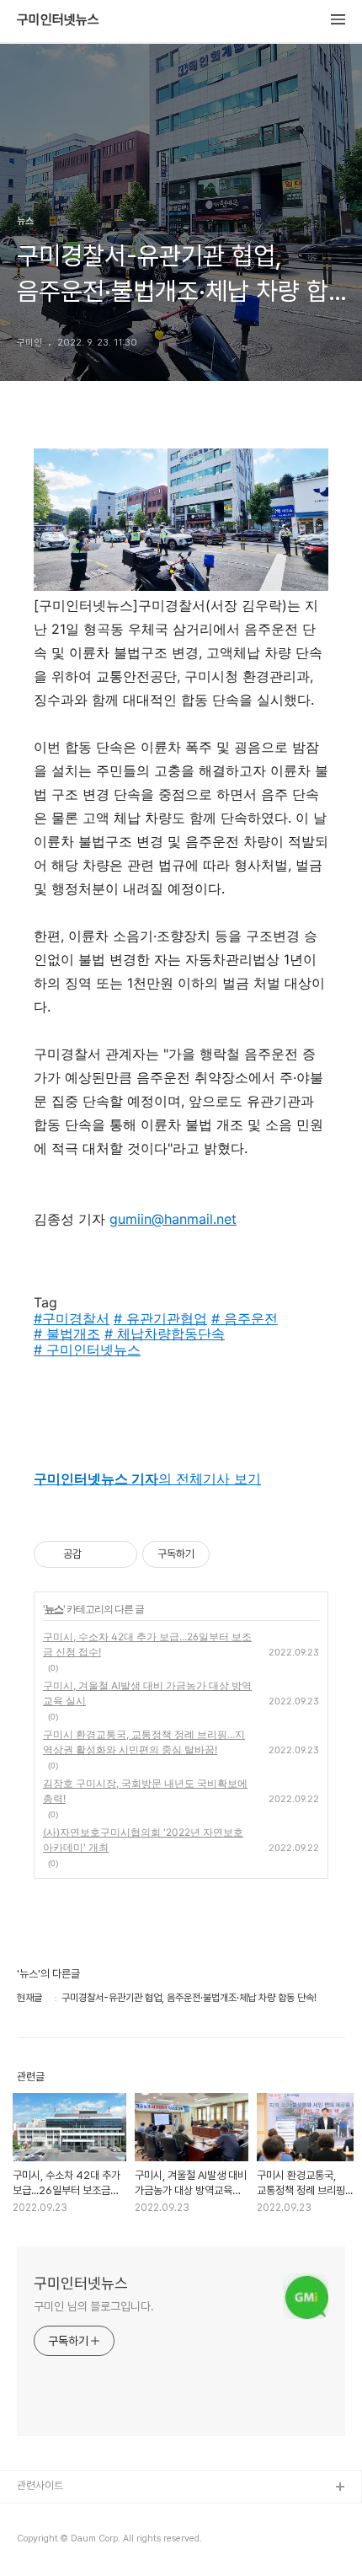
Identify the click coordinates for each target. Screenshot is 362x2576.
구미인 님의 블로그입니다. (94, 2306)
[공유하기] (97, 1554)
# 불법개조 (67, 1334)
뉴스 (54, 1609)
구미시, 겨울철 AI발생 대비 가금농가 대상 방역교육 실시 (147, 1693)
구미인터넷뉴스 (58, 20)
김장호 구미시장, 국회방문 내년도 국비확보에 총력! (145, 1791)
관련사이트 (40, 2485)
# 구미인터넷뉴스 (87, 1350)
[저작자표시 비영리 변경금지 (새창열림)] (232, 1554)
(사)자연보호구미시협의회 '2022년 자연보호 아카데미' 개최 (143, 1840)
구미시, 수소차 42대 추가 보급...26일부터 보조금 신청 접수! (147, 1644)
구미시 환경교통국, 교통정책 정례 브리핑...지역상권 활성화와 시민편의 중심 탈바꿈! (144, 1742)
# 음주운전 (245, 1318)
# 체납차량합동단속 (165, 1334)
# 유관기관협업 (160, 1318)
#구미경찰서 (72, 1318)
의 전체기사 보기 (147, 1479)
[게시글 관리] (118, 1554)
